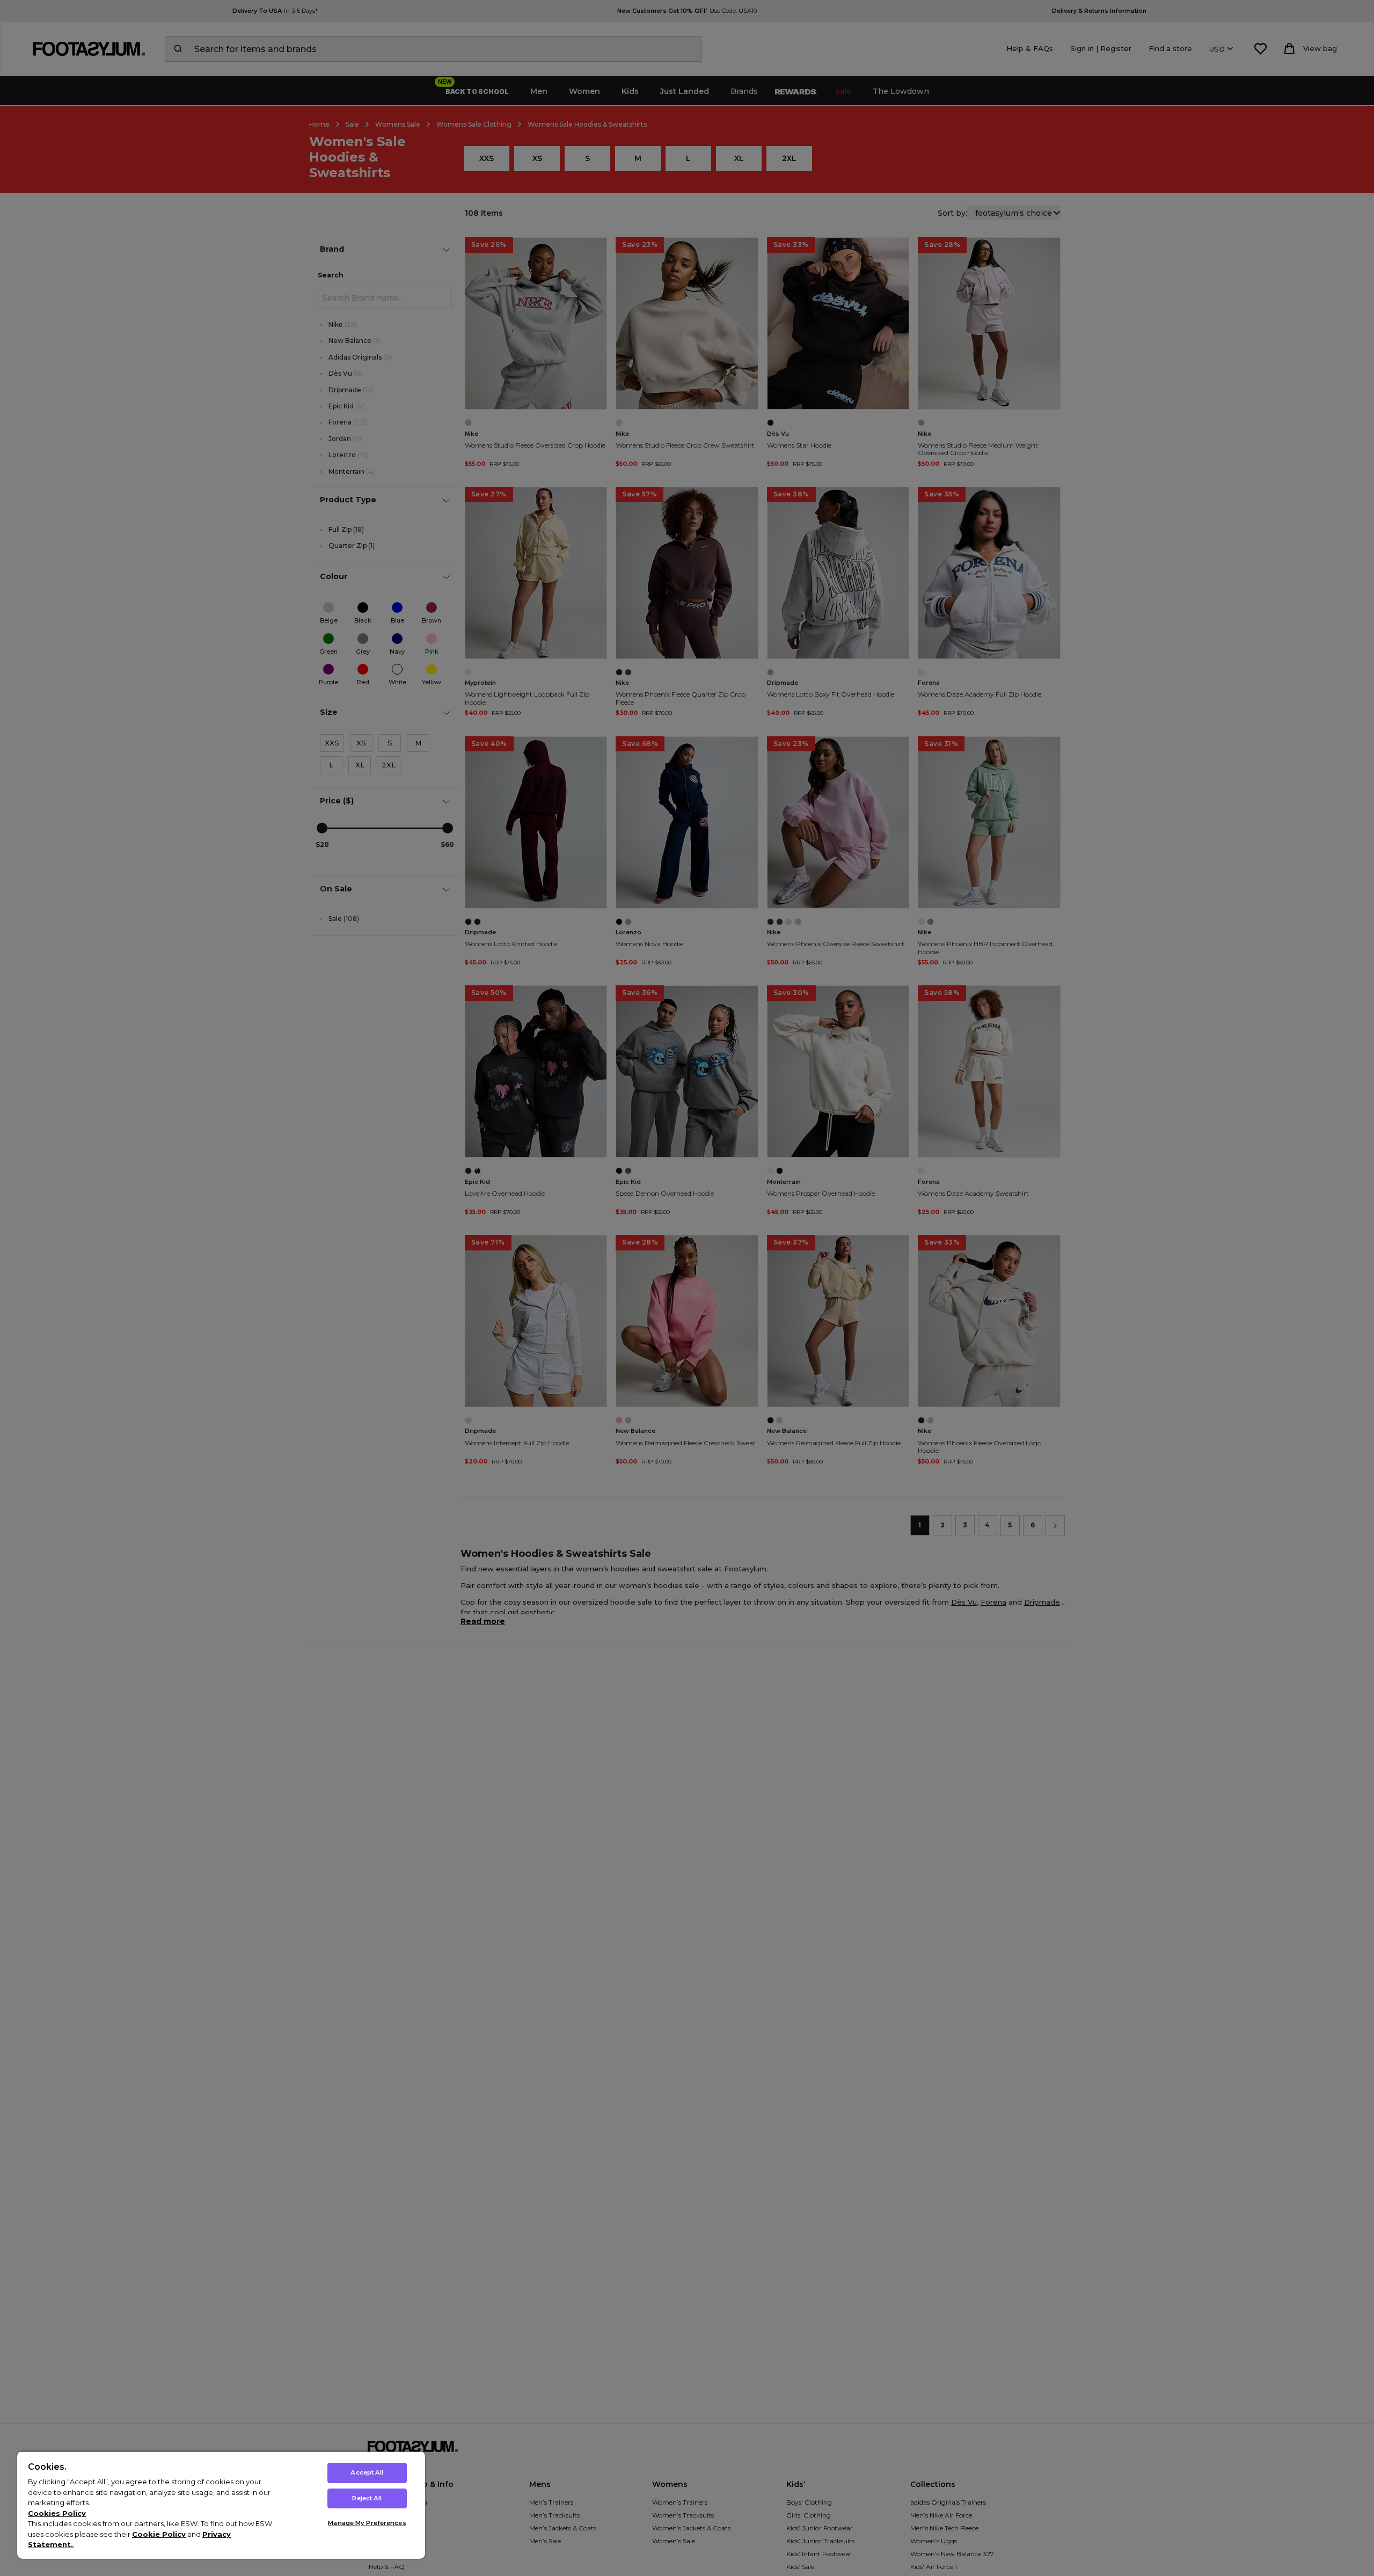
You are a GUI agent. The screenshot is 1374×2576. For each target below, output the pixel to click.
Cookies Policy (57, 2513)
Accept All (367, 2472)
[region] (221, 2505)
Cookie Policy (159, 2534)
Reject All (367, 2498)
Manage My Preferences (367, 2523)
